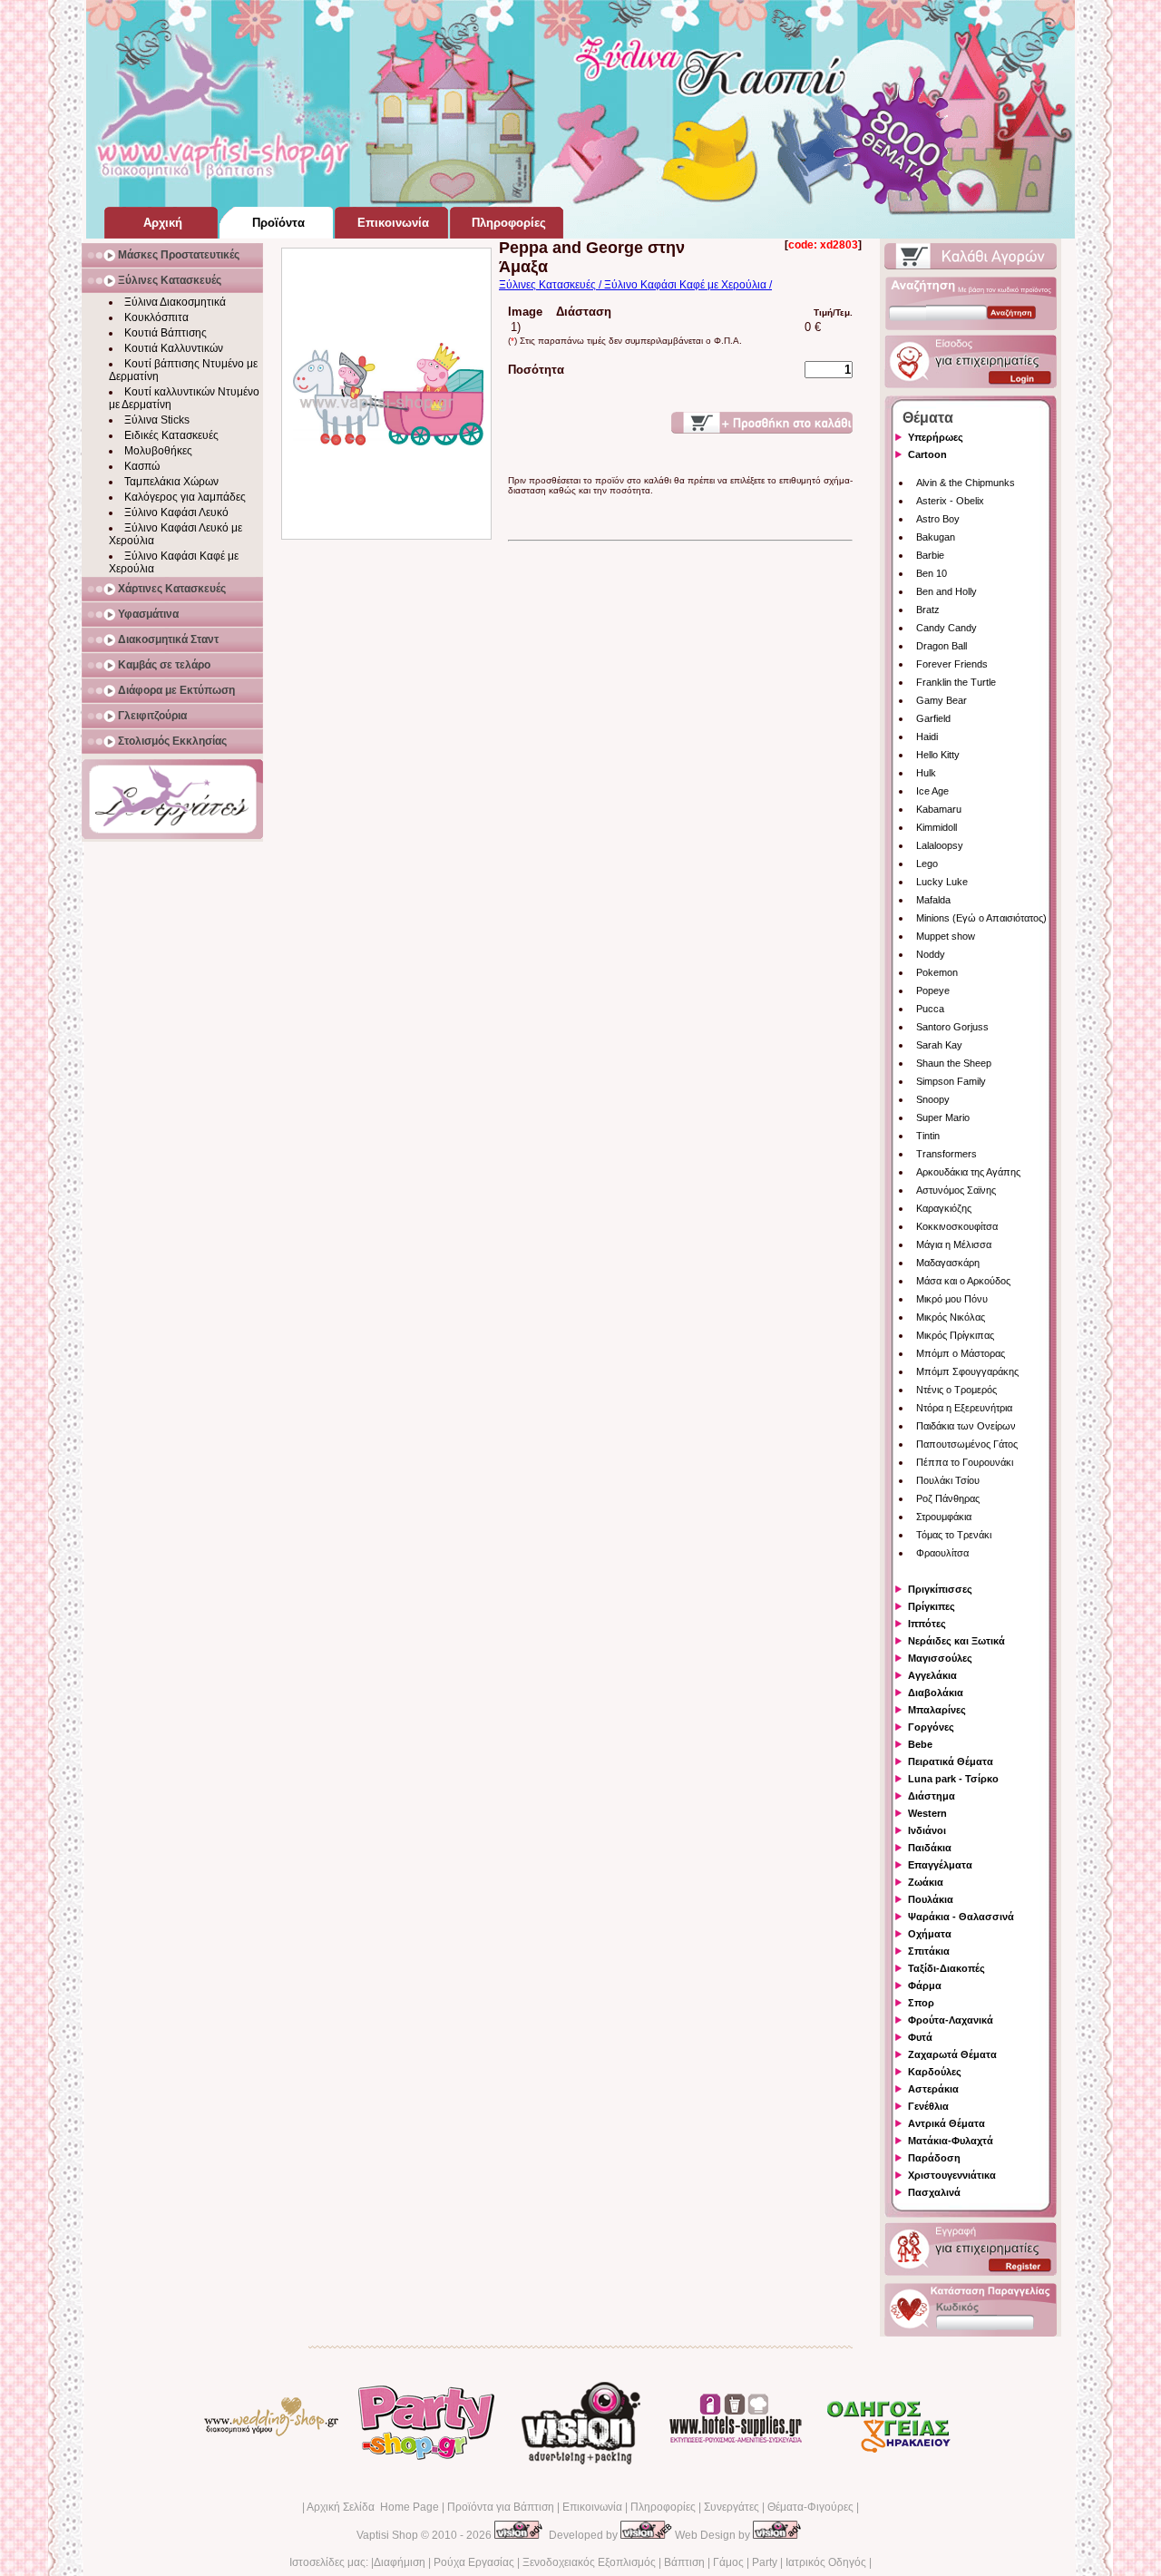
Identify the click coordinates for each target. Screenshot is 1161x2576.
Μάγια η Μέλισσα (954, 1244)
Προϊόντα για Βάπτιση (501, 2507)
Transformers (946, 1154)
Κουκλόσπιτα (156, 317)
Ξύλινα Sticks (157, 420)
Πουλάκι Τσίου (948, 1480)
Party (765, 2562)
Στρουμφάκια (944, 1517)
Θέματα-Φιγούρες (810, 2507)
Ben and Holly (946, 591)
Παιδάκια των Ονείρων (966, 1426)
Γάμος (728, 2562)
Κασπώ (142, 466)
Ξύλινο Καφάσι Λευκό (176, 512)
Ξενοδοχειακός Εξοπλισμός (589, 2562)
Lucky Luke (942, 882)
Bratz (928, 610)
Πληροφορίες (663, 2507)
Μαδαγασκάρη (948, 1263)
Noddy (931, 954)
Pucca (930, 1009)
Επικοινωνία (592, 2507)
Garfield (933, 718)
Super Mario (943, 1117)
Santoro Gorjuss (952, 1027)
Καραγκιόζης (944, 1208)
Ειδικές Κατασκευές (171, 435)
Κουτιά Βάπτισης (166, 333)
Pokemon (937, 972)
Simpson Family (951, 1081)
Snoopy (933, 1099)
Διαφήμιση (400, 2562)
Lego (927, 864)
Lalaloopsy (940, 845)
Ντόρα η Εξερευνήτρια (964, 1408)
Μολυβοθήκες (158, 451)
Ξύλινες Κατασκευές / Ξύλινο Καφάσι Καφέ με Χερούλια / (635, 285)
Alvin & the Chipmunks (966, 483)
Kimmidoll (937, 827)
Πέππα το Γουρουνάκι (965, 1462)
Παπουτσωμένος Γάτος (967, 1444)
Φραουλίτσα (942, 1553)
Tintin (928, 1136)
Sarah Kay (939, 1045)
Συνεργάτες (732, 2507)
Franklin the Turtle (956, 682)
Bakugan (936, 537)
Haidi (927, 737)
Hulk (926, 773)
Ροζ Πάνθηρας (948, 1498)
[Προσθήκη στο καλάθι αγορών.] (762, 423)
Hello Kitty (938, 755)
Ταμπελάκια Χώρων (171, 482)
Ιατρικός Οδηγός (826, 2562)
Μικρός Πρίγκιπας (955, 1335)
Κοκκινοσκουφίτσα (957, 1226)
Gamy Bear (941, 700)
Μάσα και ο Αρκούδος (963, 1281)
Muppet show (946, 936)
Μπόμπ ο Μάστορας (961, 1353)
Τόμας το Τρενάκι (954, 1535)
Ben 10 (932, 573)
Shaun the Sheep (954, 1063)
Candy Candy (946, 628)
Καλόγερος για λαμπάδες (185, 497)
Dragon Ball (941, 646)
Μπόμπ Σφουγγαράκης (967, 1371)
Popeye (933, 990)
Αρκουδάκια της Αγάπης (968, 1172)
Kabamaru (939, 809)
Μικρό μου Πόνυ (952, 1299)
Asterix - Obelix (950, 501)
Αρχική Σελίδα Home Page (373, 2507)
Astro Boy (938, 519)
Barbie (930, 555)
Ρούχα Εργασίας (474, 2562)
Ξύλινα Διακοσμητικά (175, 302)
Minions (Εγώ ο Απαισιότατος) (981, 918)
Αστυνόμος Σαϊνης (956, 1190)
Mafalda (933, 900)
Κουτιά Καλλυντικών (174, 348)
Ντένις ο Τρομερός (956, 1390)
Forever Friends (952, 664)
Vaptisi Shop (387, 2535)
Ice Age (932, 791)
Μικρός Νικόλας (951, 1317)
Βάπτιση (684, 2562)
